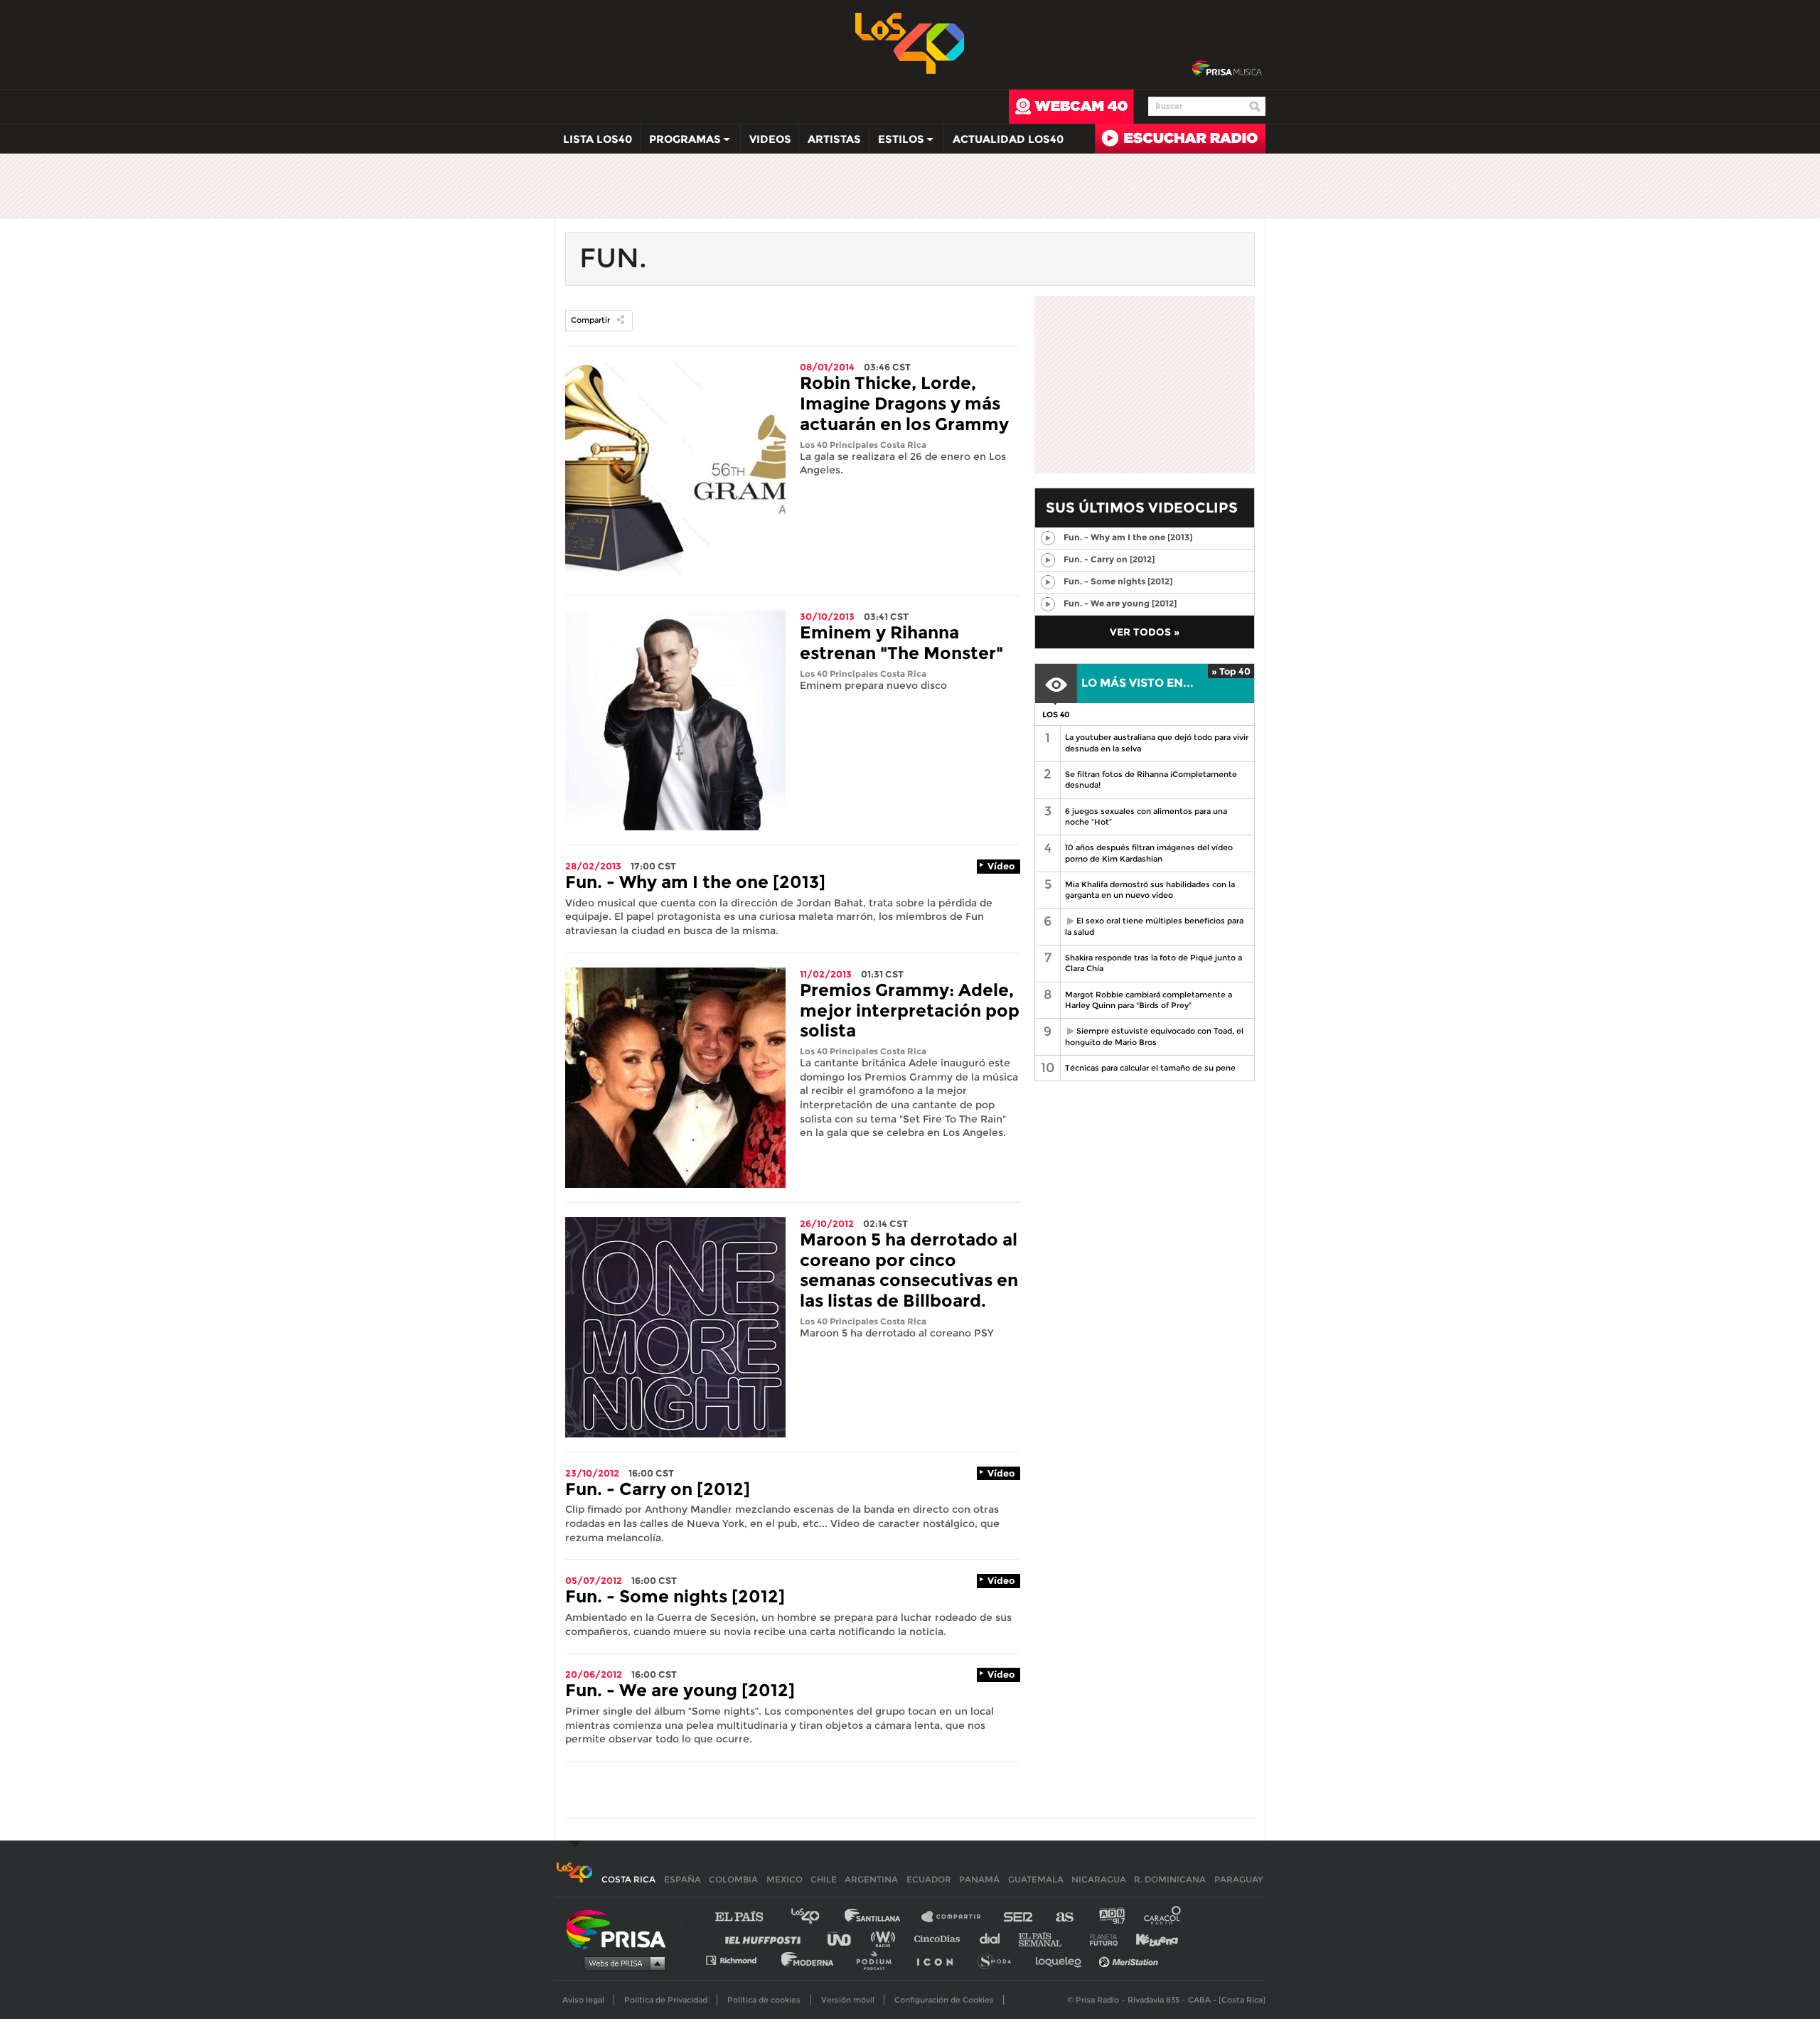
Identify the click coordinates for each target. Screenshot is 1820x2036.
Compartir (590, 320)
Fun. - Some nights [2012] (675, 1596)
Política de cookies (764, 2000)
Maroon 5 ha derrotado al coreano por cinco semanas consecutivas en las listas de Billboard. (909, 1270)
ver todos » (1145, 632)
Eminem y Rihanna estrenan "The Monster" (901, 643)
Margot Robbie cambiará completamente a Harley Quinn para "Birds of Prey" (1149, 1000)
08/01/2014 (827, 367)
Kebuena (1150, 1938)
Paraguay (1238, 1879)
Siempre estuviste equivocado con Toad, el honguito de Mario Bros (1152, 1036)
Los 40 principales (816, 1917)
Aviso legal (583, 2000)
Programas (681, 142)
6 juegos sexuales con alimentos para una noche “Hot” (1146, 816)
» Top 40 (1231, 671)
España (682, 1879)
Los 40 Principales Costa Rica (863, 445)
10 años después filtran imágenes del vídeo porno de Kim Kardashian (1149, 853)
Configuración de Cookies (944, 2000)
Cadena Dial (995, 1938)
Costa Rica (628, 1879)
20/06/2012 (594, 1674)
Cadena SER (1019, 1917)
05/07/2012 (594, 1580)
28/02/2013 (593, 866)
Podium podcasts (879, 1960)
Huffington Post (766, 1938)
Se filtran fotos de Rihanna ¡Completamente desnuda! (1151, 779)
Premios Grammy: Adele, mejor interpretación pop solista (910, 1011)
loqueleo (1062, 1960)
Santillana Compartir (958, 1917)
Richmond (739, 1960)
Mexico (785, 1879)
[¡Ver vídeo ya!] (1048, 538)
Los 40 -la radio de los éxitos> (910, 42)
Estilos (897, 142)
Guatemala (1036, 1879)
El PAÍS (748, 1917)
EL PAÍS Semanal (1047, 1938)
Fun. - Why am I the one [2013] (695, 882)
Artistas (834, 139)
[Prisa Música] (1227, 69)
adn (1111, 1917)
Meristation (1130, 1960)
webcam (1071, 107)
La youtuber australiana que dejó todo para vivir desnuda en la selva (1157, 743)
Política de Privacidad (666, 2000)
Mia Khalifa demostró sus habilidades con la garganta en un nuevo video (1150, 890)
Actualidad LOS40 (1008, 139)
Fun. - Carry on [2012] (658, 1489)
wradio (886, 1938)
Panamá (979, 1879)
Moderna (809, 1960)
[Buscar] (1255, 107)
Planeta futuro (1099, 1938)
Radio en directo (1180, 139)
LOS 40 (1056, 714)
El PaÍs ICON (940, 1960)
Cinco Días (941, 1938)
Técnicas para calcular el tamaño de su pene (1150, 1068)
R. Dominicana (1170, 1879)
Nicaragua (1099, 1879)
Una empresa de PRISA (621, 1928)
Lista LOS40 (598, 139)
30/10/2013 (827, 616)
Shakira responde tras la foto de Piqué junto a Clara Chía (1153, 963)
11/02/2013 (826, 974)
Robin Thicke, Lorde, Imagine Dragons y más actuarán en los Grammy (904, 403)
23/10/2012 (592, 1473)
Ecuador (929, 1879)
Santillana (882, 1917)
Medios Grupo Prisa (621, 1963)
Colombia (733, 1879)
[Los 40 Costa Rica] (574, 1879)
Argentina (871, 1879)
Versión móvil (848, 2000)
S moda (999, 1960)
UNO (845, 1938)
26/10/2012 (827, 1223)
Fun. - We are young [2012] (680, 1690)
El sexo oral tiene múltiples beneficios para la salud (1152, 926)
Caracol (1163, 1917)
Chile (824, 1879)
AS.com (1064, 1917)
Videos (770, 139)
